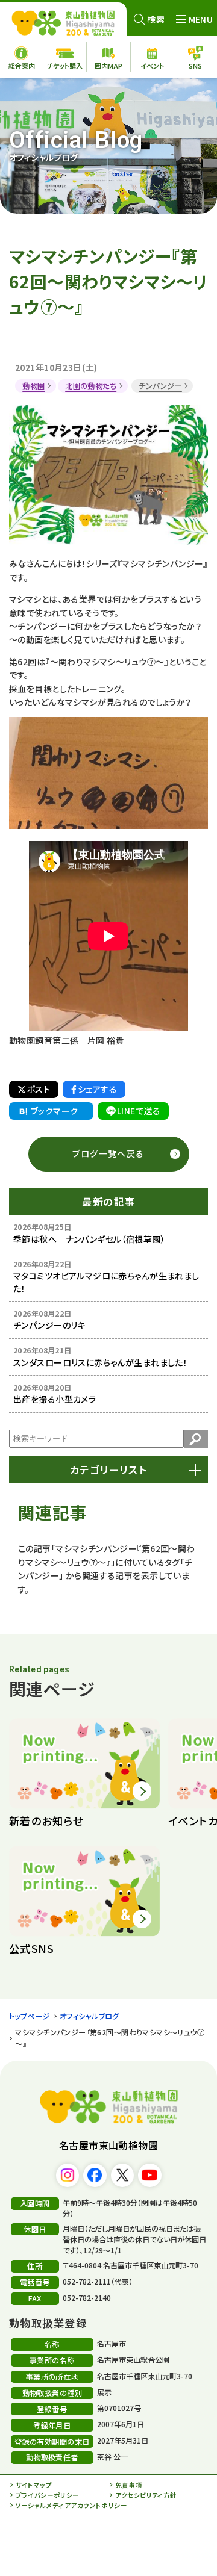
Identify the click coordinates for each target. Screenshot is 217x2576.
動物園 (33, 386)
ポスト (39, 1089)
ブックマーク (55, 1111)
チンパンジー (160, 386)
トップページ (30, 2016)
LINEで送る (139, 1111)
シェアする (97, 1089)
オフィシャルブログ (90, 2016)
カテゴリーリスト (108, 1470)
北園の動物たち (91, 386)
